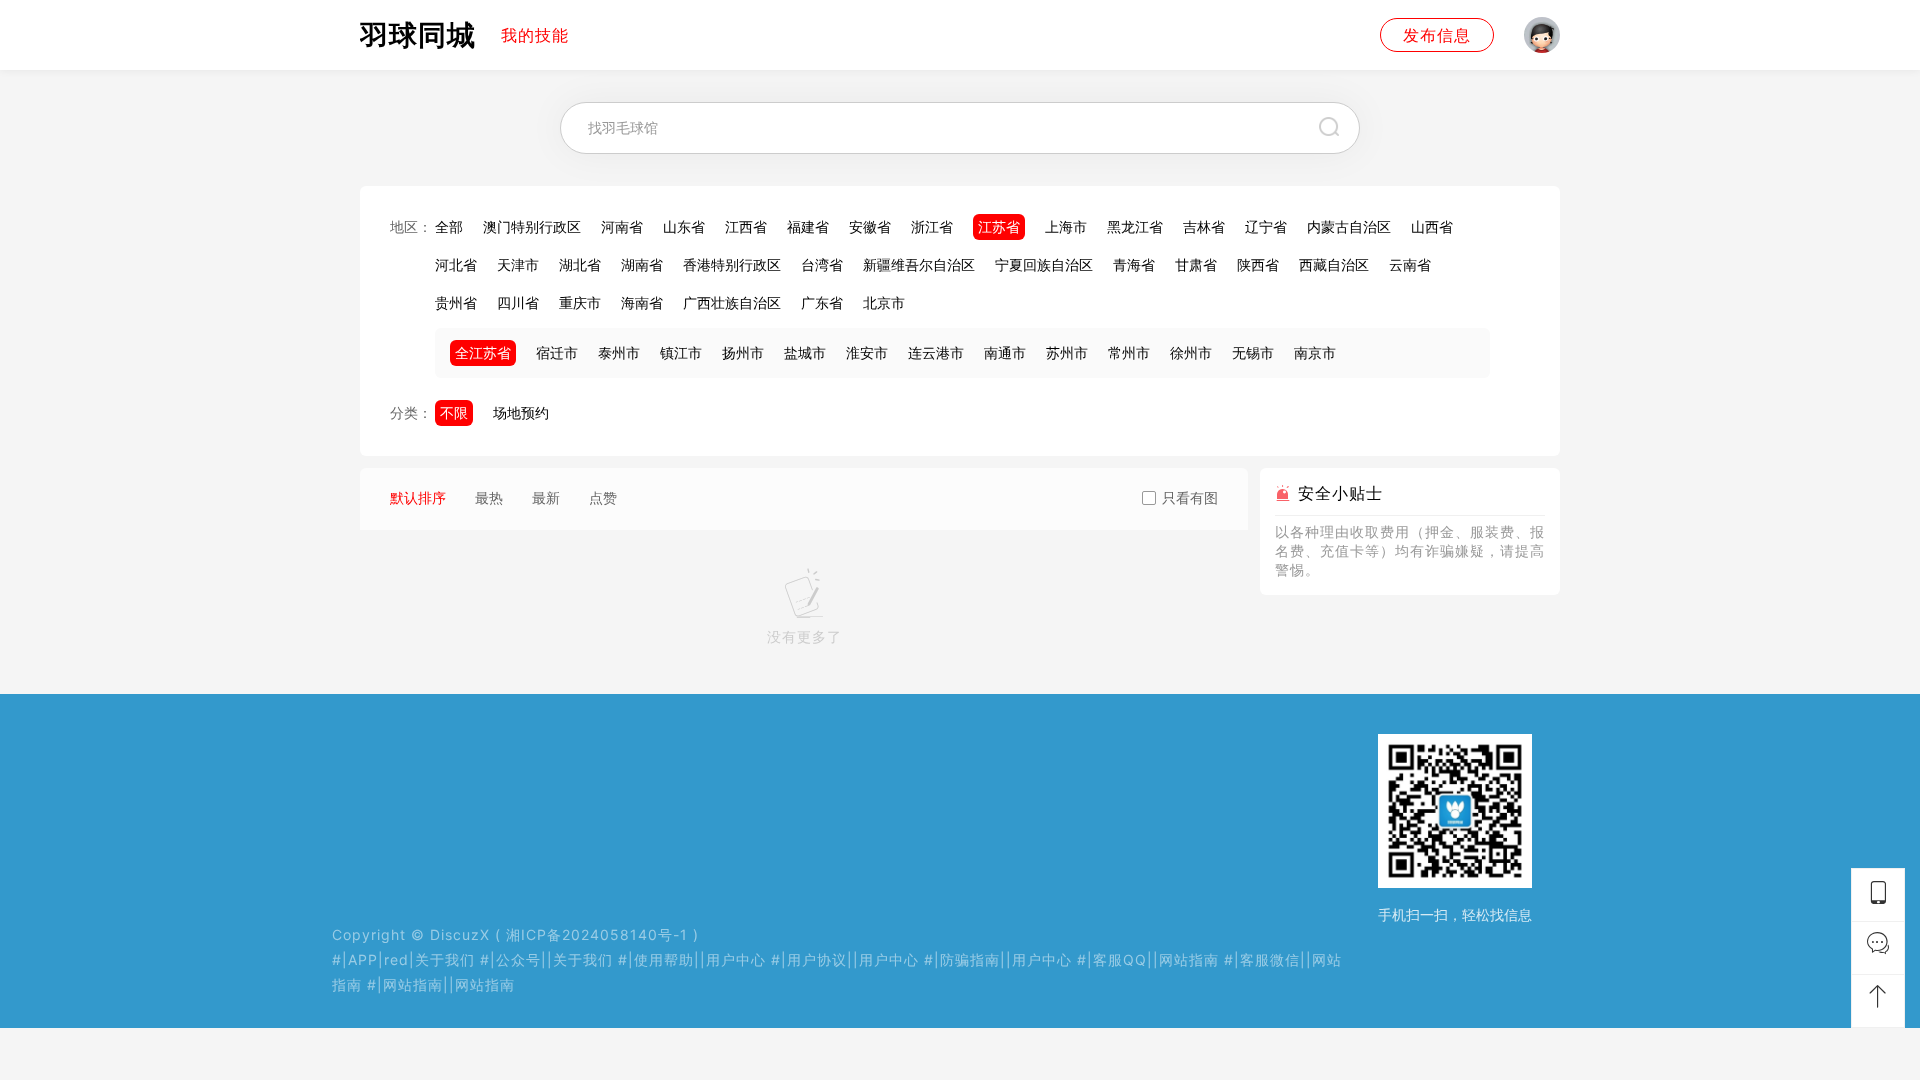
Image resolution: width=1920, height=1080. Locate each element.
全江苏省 (483, 352)
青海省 (1134, 264)
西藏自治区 (1334, 264)
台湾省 (822, 264)
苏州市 (1067, 352)
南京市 (1315, 352)
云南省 (1410, 264)
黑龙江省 (1135, 226)
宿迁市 (557, 352)
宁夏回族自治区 (1044, 264)
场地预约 (521, 412)
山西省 (1432, 226)
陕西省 (1258, 264)
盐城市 (805, 352)
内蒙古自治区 (1349, 226)
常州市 (1129, 352)
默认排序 (418, 497)
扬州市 (743, 352)
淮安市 (867, 352)
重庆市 (580, 302)
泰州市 (619, 352)
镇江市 (681, 352)
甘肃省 (1196, 264)
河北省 (456, 264)
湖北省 (580, 264)
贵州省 (456, 302)
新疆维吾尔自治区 (919, 264)
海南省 (642, 302)
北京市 (884, 302)
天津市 (518, 264)
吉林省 (1204, 226)
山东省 (684, 226)
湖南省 (642, 264)
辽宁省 (1266, 226)
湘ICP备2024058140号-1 (597, 934)
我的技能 (535, 35)
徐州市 (1191, 352)
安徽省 (870, 226)
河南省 (622, 226)
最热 (489, 497)
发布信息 (1437, 35)
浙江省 (932, 226)
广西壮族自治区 (732, 302)
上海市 (1066, 226)
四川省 (518, 302)
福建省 (808, 226)
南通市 (1005, 352)
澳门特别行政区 (532, 226)
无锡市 (1253, 352)
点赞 (603, 497)
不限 (454, 412)
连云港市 (936, 352)
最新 (546, 497)
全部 (449, 226)
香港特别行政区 (732, 264)
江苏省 (999, 226)
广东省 (822, 302)
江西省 (746, 226)
